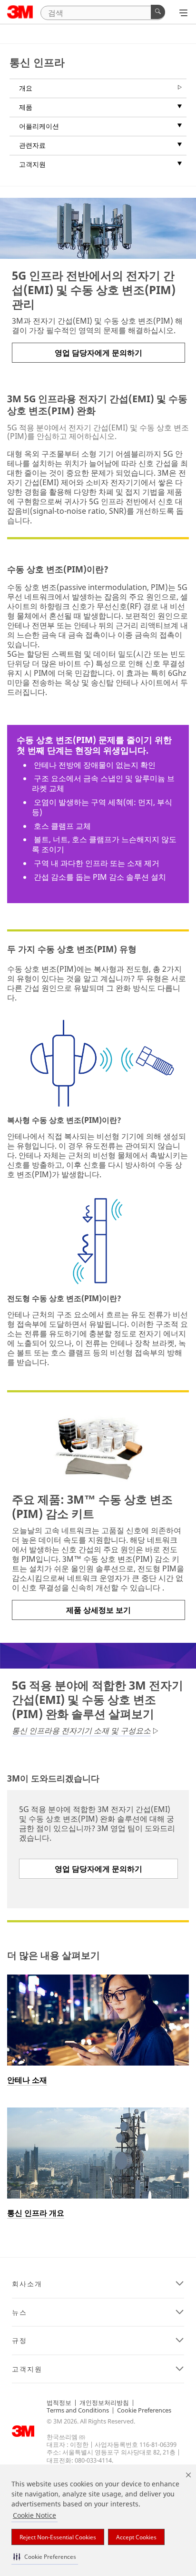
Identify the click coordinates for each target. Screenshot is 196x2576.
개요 (26, 88)
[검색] (158, 12)
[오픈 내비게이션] (183, 13)
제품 (26, 107)
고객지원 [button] (27, 2369)
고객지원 (32, 164)
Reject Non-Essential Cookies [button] (58, 2537)
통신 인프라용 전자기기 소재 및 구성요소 (81, 1731)
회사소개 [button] (27, 2284)
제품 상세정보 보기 (98, 1610)
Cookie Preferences (144, 2410)
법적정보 (59, 2403)
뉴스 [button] (20, 2312)
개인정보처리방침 (104, 2403)
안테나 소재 (27, 2080)
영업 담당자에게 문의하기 (98, 353)
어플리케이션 (39, 126)
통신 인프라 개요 (36, 2213)
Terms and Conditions (78, 2410)
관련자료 (32, 145)
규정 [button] (20, 2341)
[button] (45, 2557)
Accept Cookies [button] (136, 2537)
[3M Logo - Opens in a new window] (20, 12)
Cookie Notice (34, 2515)
